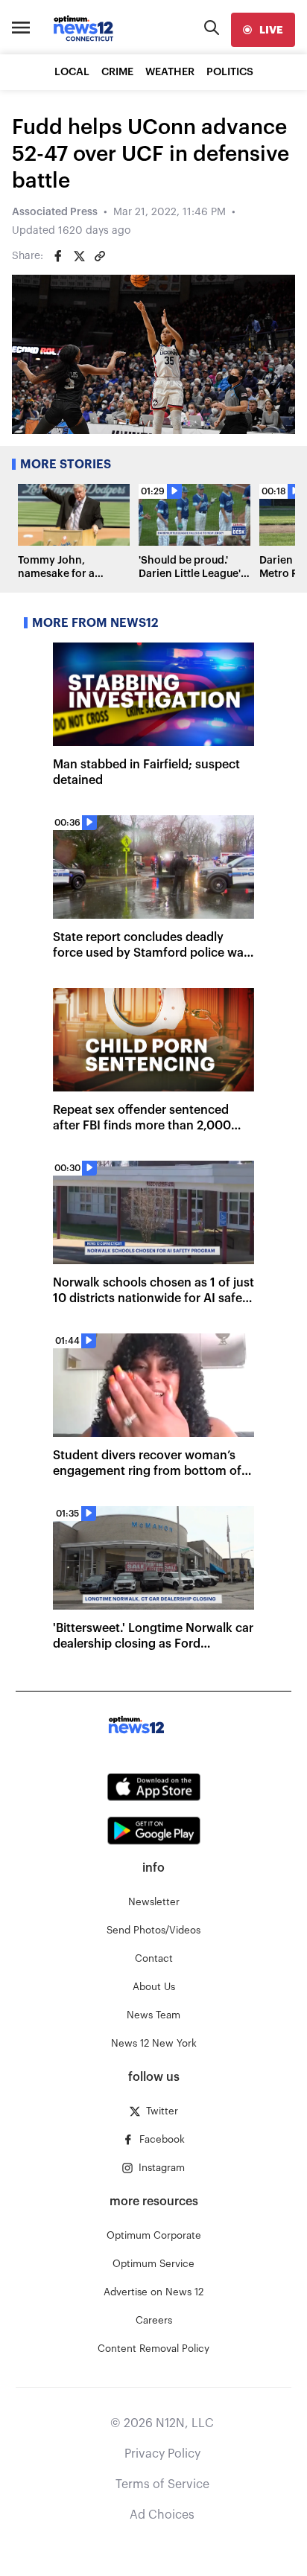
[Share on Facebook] (58, 256)
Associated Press (55, 212)
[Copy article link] (100, 256)
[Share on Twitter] (79, 256)
